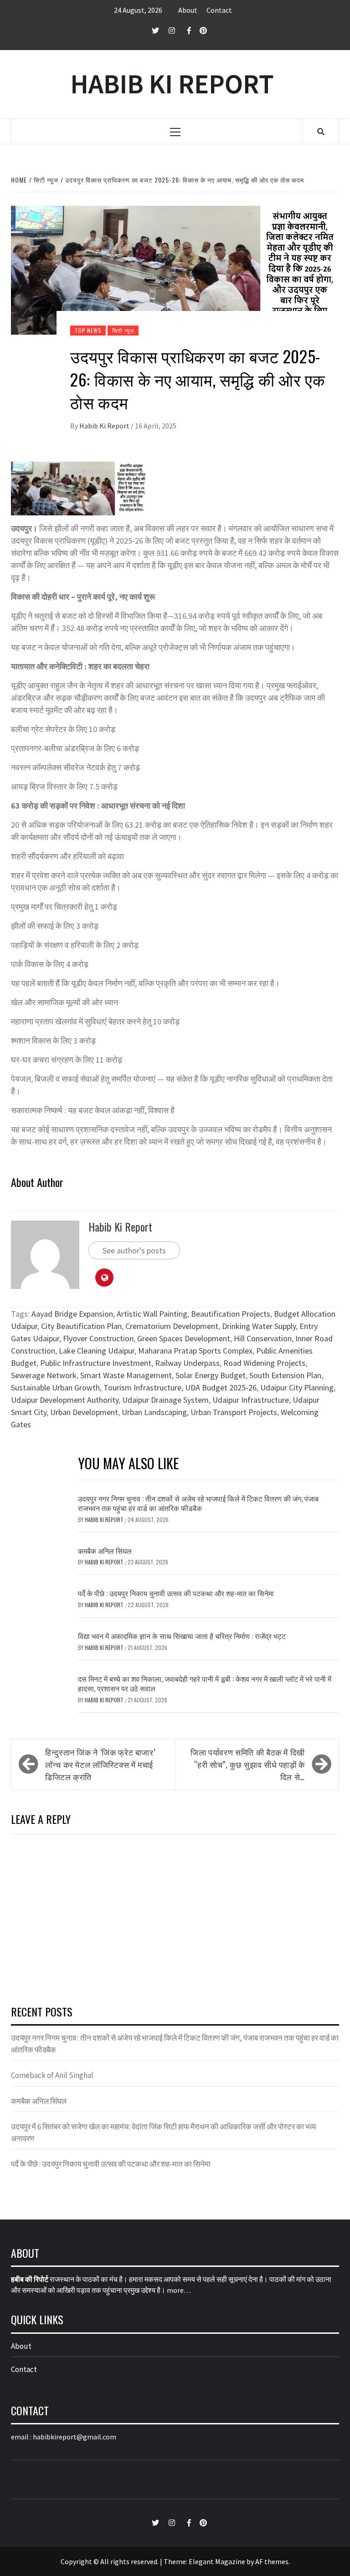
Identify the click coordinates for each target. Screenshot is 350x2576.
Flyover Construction (98, 1338)
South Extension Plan (285, 1375)
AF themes (272, 2561)
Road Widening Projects (264, 1363)
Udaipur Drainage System (165, 1400)
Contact (219, 10)
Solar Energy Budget (211, 1375)
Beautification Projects (231, 1314)
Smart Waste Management (126, 1375)
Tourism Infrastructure (142, 1387)
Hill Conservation (263, 1338)
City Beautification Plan (81, 1326)
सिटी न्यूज (123, 330)
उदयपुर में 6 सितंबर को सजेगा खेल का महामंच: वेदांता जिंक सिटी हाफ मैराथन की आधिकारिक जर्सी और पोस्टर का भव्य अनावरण (163, 2133)
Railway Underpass (187, 1363)
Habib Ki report (105, 1647)
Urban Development (84, 1412)
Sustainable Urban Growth (55, 1387)
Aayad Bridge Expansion (72, 1314)
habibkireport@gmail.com (75, 2437)
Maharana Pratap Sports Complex (195, 1351)
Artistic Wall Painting (152, 1314)
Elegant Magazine (217, 2561)
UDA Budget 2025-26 (221, 1387)
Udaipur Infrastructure (251, 1400)
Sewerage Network (44, 1375)
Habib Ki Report (105, 426)
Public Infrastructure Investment (96, 1363)
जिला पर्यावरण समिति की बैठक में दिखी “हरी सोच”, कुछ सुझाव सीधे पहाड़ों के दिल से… (248, 1764)
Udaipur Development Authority (65, 1400)
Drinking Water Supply (259, 1326)
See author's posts (134, 1250)
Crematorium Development (172, 1326)
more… (179, 2290)
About (188, 10)
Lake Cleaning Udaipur (97, 1351)
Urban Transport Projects (234, 1412)
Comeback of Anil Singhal (52, 2075)
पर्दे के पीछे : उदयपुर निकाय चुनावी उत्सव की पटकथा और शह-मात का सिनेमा (176, 1593)
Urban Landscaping (154, 1412)
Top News (88, 330)
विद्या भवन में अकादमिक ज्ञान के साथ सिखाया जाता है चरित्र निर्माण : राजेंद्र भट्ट (182, 1636)
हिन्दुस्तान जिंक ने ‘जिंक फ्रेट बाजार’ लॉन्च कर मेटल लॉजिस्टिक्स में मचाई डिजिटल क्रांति (100, 1764)
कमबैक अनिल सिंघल (105, 1551)
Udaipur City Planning (297, 1387)
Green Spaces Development (184, 1338)
